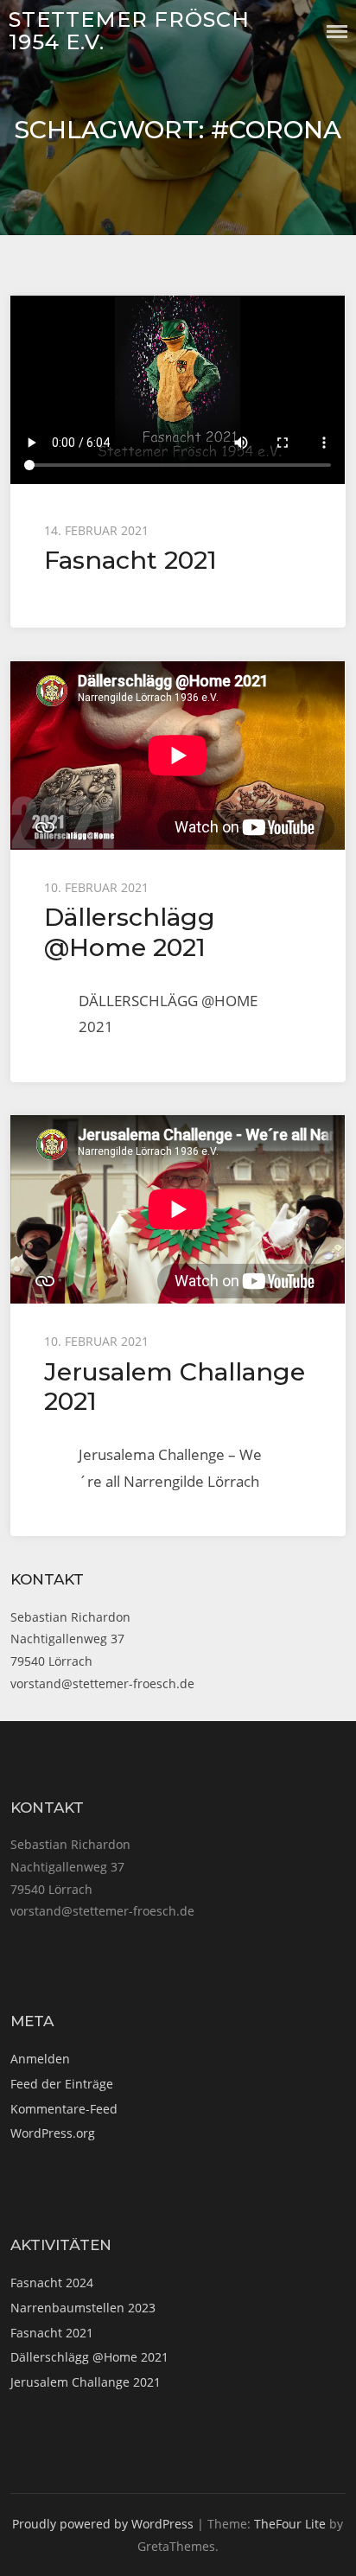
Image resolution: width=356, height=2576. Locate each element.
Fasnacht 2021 (130, 560)
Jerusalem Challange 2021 (175, 1386)
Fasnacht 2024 (52, 2283)
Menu (337, 32)
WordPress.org (53, 2133)
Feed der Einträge (62, 2084)
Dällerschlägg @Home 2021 (130, 931)
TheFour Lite (290, 2524)
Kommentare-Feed (64, 2109)
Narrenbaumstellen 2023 (83, 2308)
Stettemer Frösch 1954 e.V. (129, 31)
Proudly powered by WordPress (103, 2524)
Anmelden (40, 2059)
